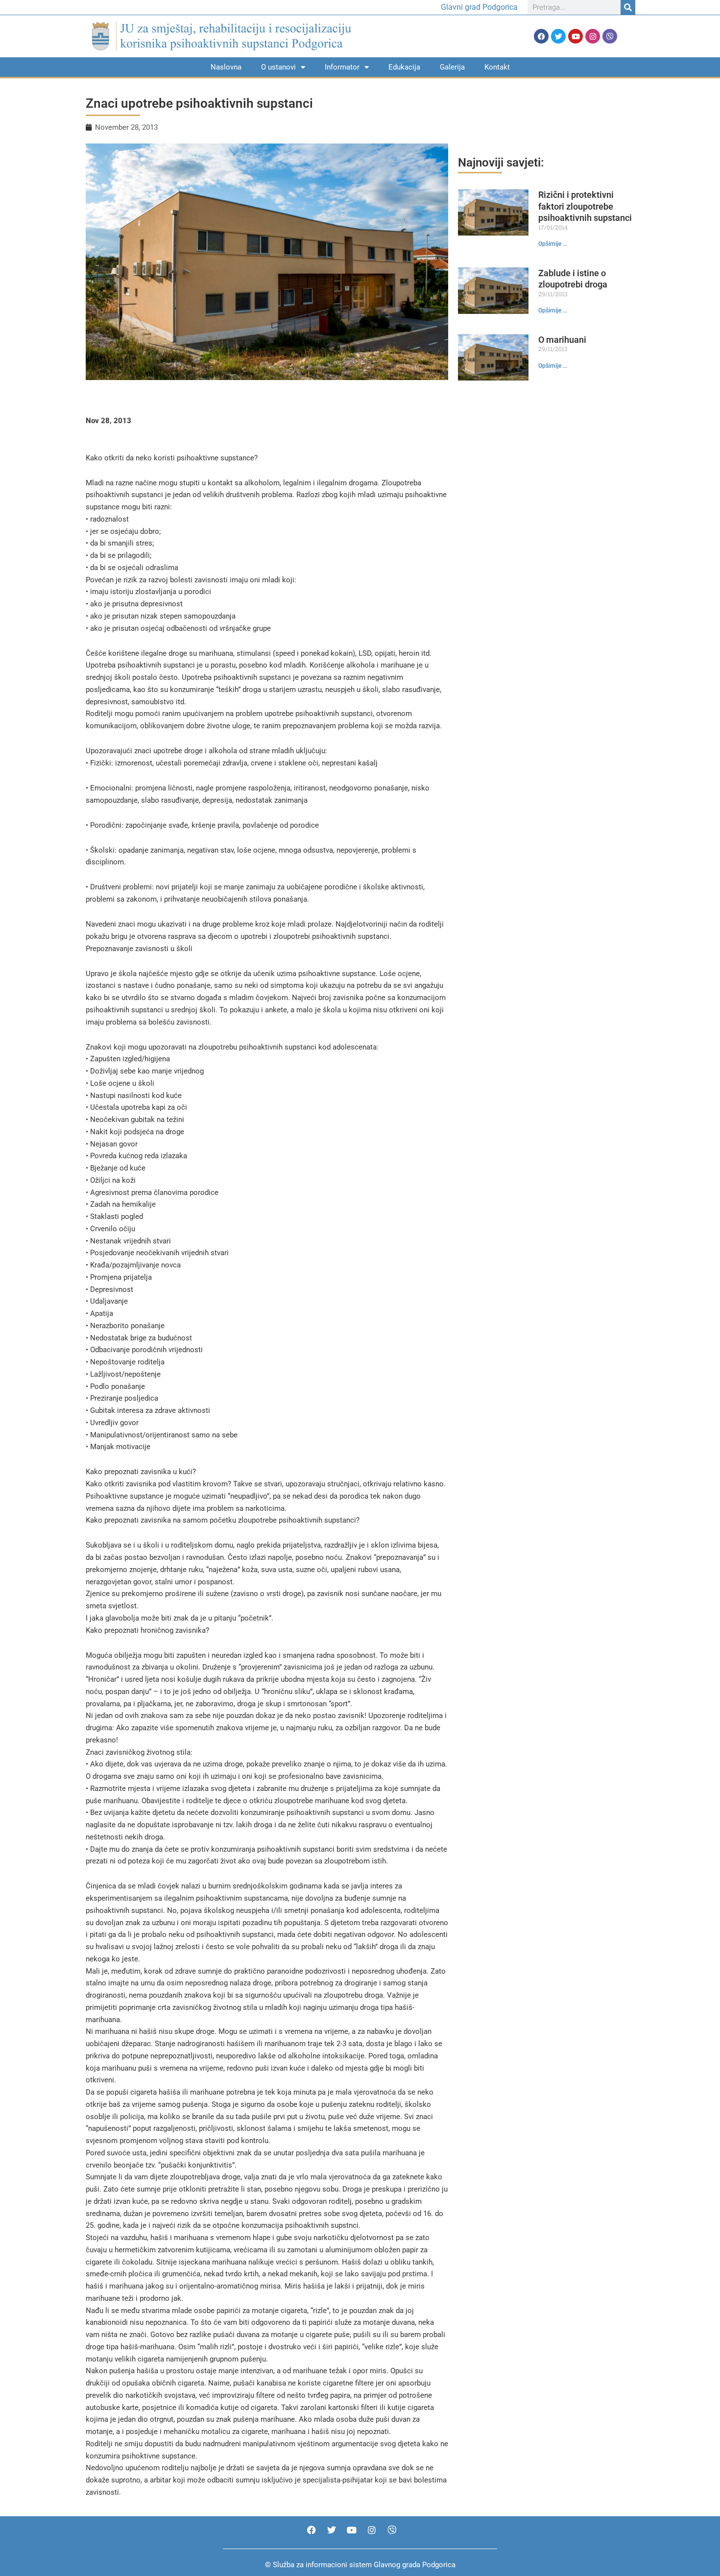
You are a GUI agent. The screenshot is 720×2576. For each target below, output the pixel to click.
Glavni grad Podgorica (479, 7)
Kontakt (497, 67)
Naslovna (226, 67)
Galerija (452, 67)
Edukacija (404, 67)
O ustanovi (278, 67)
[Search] (628, 7)
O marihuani (562, 340)
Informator (342, 67)
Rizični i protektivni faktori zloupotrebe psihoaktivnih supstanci (585, 206)
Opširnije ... (553, 244)
